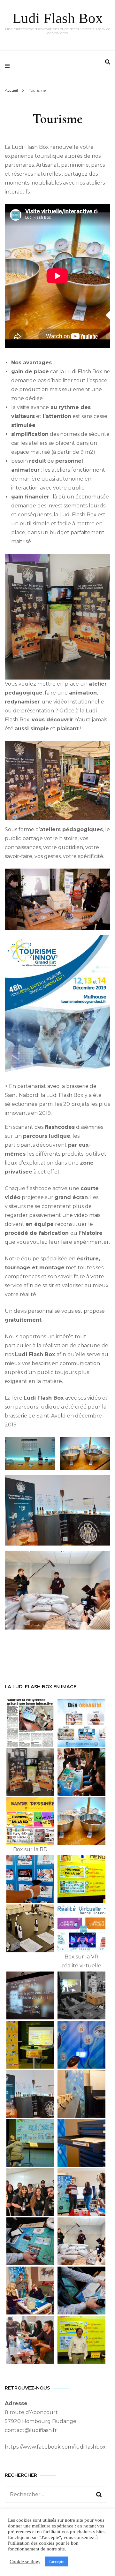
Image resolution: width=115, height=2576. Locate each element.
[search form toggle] (108, 62)
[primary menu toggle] (9, 66)
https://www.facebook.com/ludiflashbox (55, 2447)
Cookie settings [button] (25, 2562)
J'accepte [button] (57, 2561)
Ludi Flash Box (58, 18)
